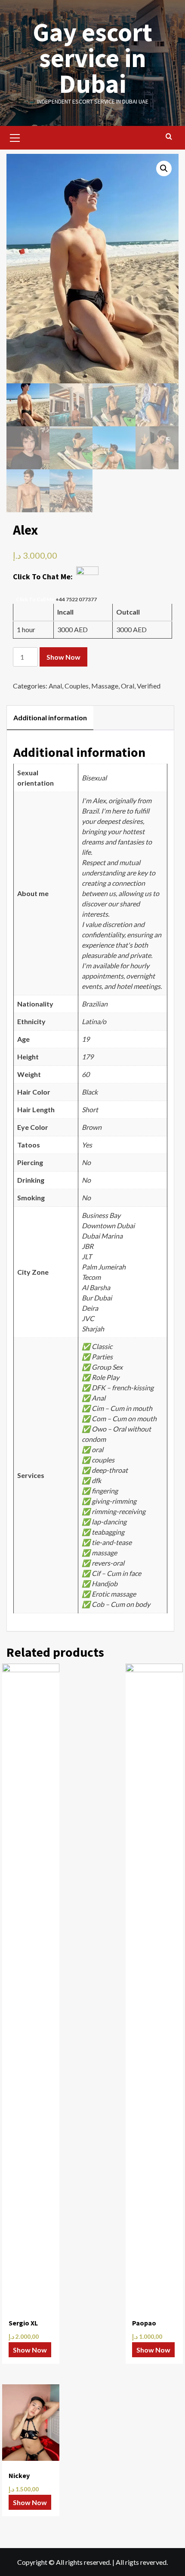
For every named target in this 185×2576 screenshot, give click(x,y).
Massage (105, 686)
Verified (149, 686)
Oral (128, 686)
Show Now (63, 657)
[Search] (169, 137)
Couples (77, 686)
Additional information (50, 717)
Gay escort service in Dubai (92, 58)
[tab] (50, 718)
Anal (55, 686)
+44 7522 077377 (76, 599)
